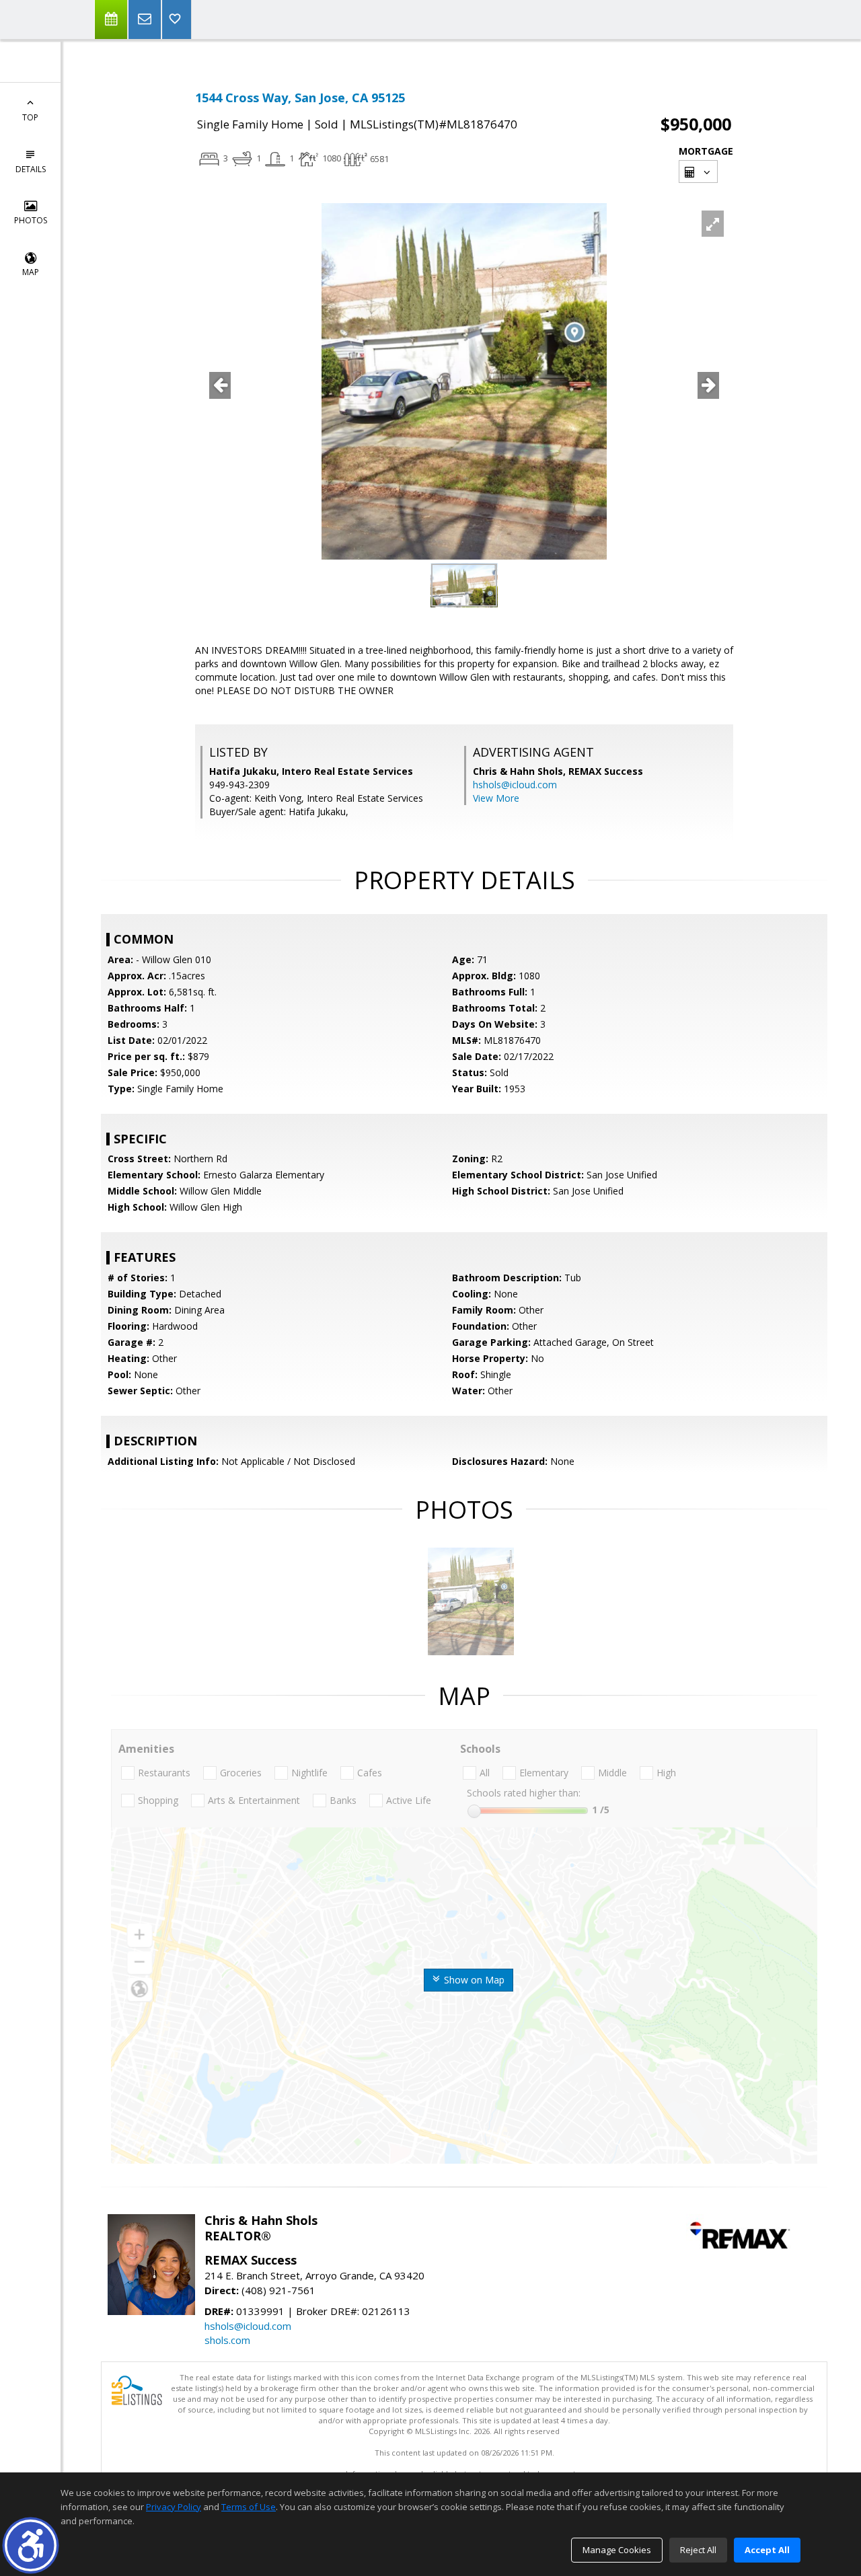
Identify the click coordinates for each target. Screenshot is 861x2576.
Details (31, 169)
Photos (31, 220)
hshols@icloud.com (515, 785)
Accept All (767, 2550)
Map (31, 272)
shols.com (227, 2340)
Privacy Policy (174, 2507)
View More (496, 798)
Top (30, 117)
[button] (31, 2545)
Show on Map (473, 1980)
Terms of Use (249, 2507)
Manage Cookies (617, 2550)
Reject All (698, 2550)
